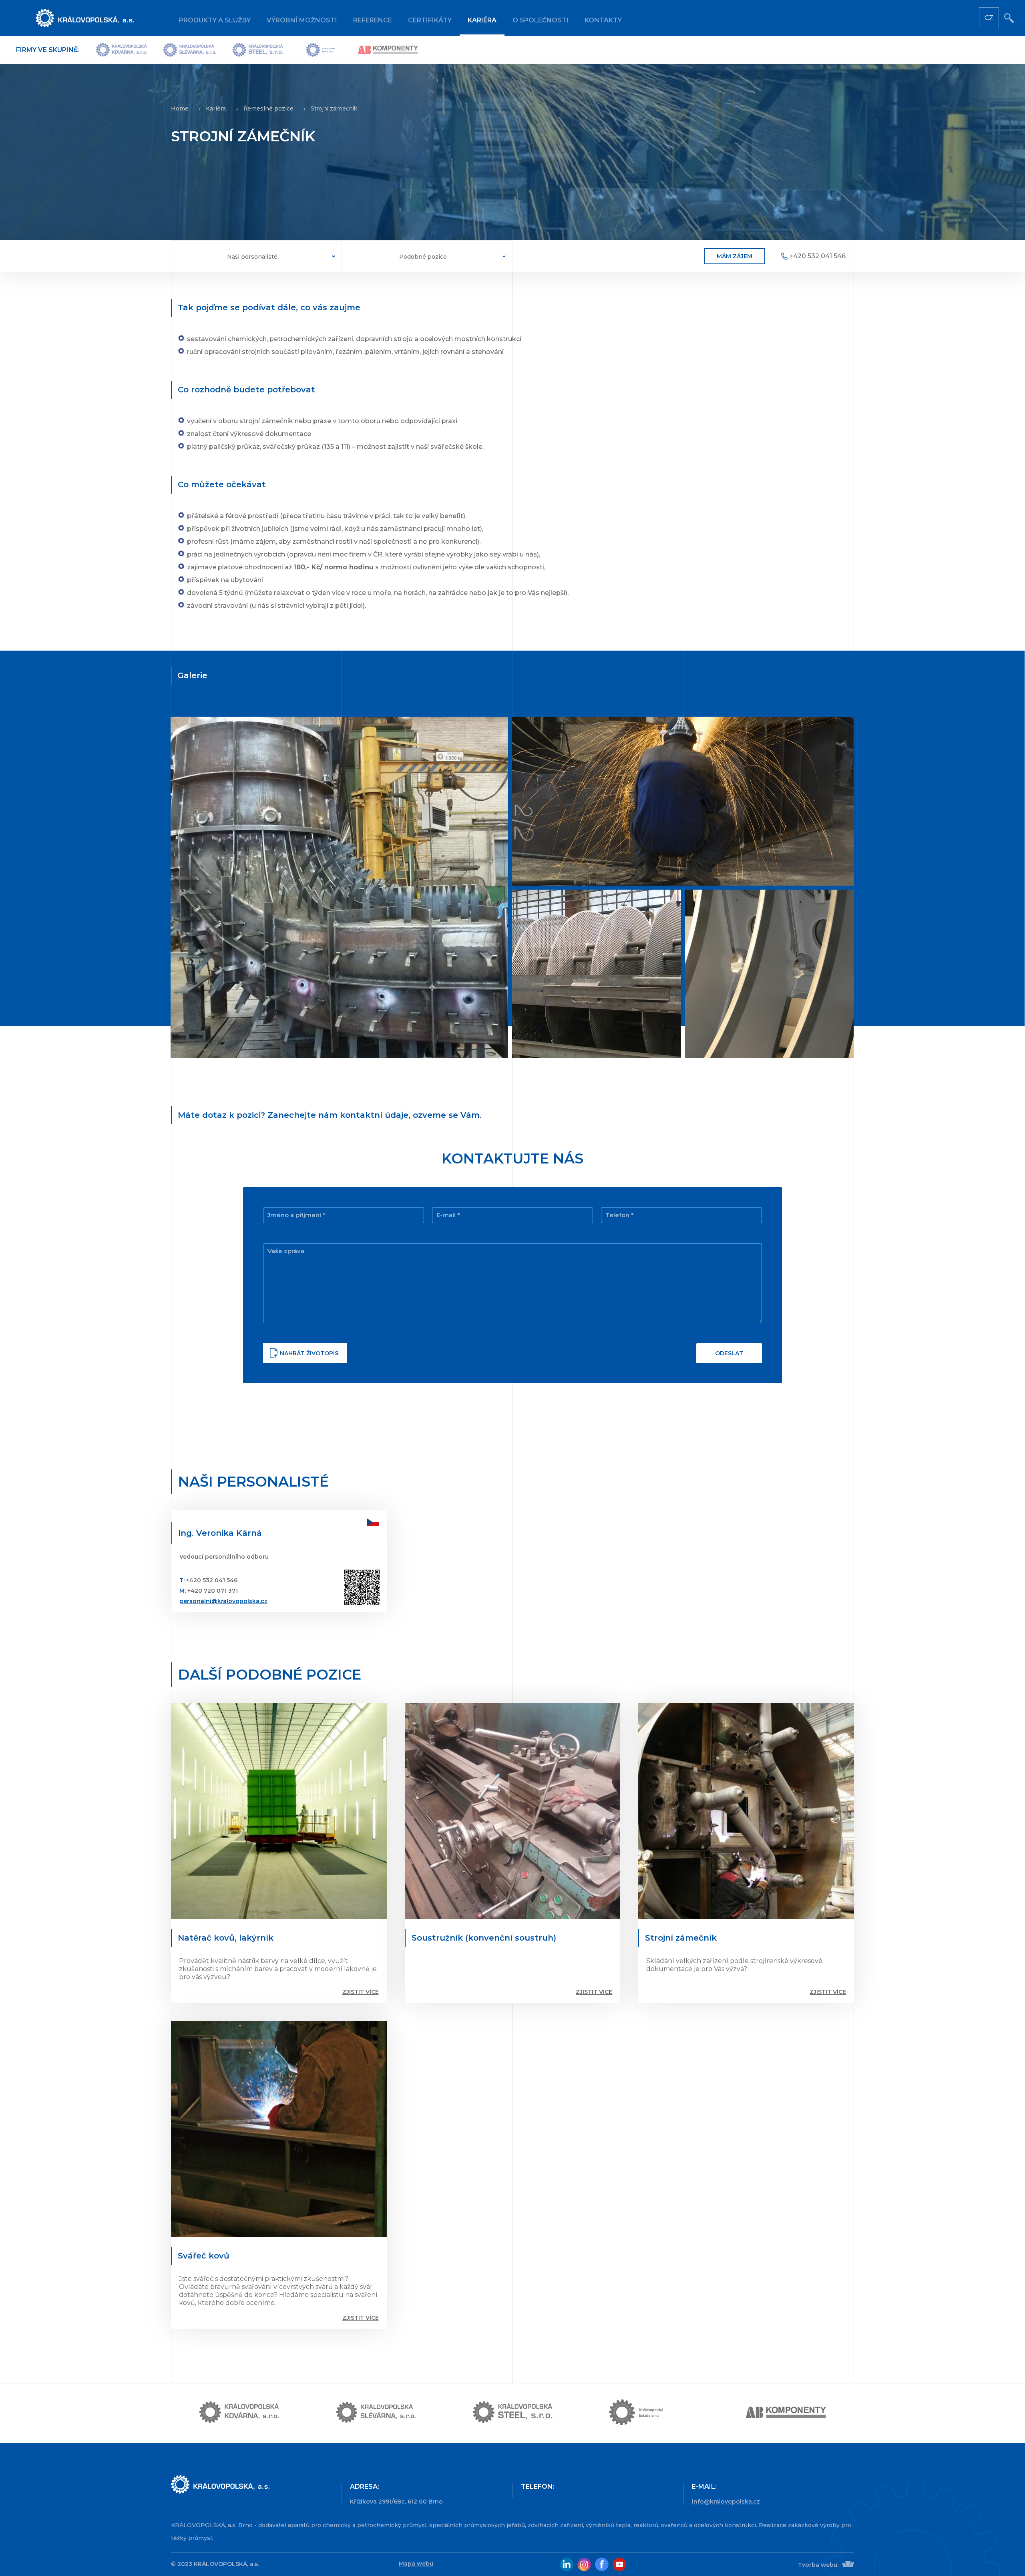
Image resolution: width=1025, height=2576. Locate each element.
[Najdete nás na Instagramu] (584, 2564)
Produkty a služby (215, 20)
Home (180, 109)
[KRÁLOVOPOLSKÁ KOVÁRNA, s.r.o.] (121, 50)
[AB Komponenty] (388, 50)
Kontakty (603, 20)
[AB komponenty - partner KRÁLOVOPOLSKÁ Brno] (786, 2413)
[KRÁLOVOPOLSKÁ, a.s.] (252, 2485)
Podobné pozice (423, 257)
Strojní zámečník (681, 1938)
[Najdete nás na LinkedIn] (567, 2564)
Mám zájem (735, 256)
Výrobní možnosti (302, 20)
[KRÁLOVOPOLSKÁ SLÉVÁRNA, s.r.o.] (190, 50)
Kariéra (482, 20)
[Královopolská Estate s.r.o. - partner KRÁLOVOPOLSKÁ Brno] (649, 2413)
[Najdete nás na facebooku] (602, 2564)
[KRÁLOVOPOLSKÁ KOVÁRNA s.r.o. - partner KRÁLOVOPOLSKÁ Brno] (239, 2413)
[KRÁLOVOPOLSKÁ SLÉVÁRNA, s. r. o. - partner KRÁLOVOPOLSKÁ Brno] (376, 2413)
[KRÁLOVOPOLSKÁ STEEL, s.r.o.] (258, 50)
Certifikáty (430, 20)
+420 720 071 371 (213, 1591)
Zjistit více (361, 1992)
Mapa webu (416, 2564)
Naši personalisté (252, 257)
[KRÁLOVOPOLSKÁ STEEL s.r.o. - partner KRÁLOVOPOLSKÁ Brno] (512, 2413)
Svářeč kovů (204, 2256)
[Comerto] (847, 2565)
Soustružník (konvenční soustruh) (484, 1938)
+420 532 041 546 (817, 256)
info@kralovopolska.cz (726, 2502)
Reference (373, 20)
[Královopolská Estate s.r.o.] (321, 50)
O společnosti (541, 20)
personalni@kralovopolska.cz (223, 1601)
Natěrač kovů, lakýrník (226, 1938)
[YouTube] (619, 2564)
